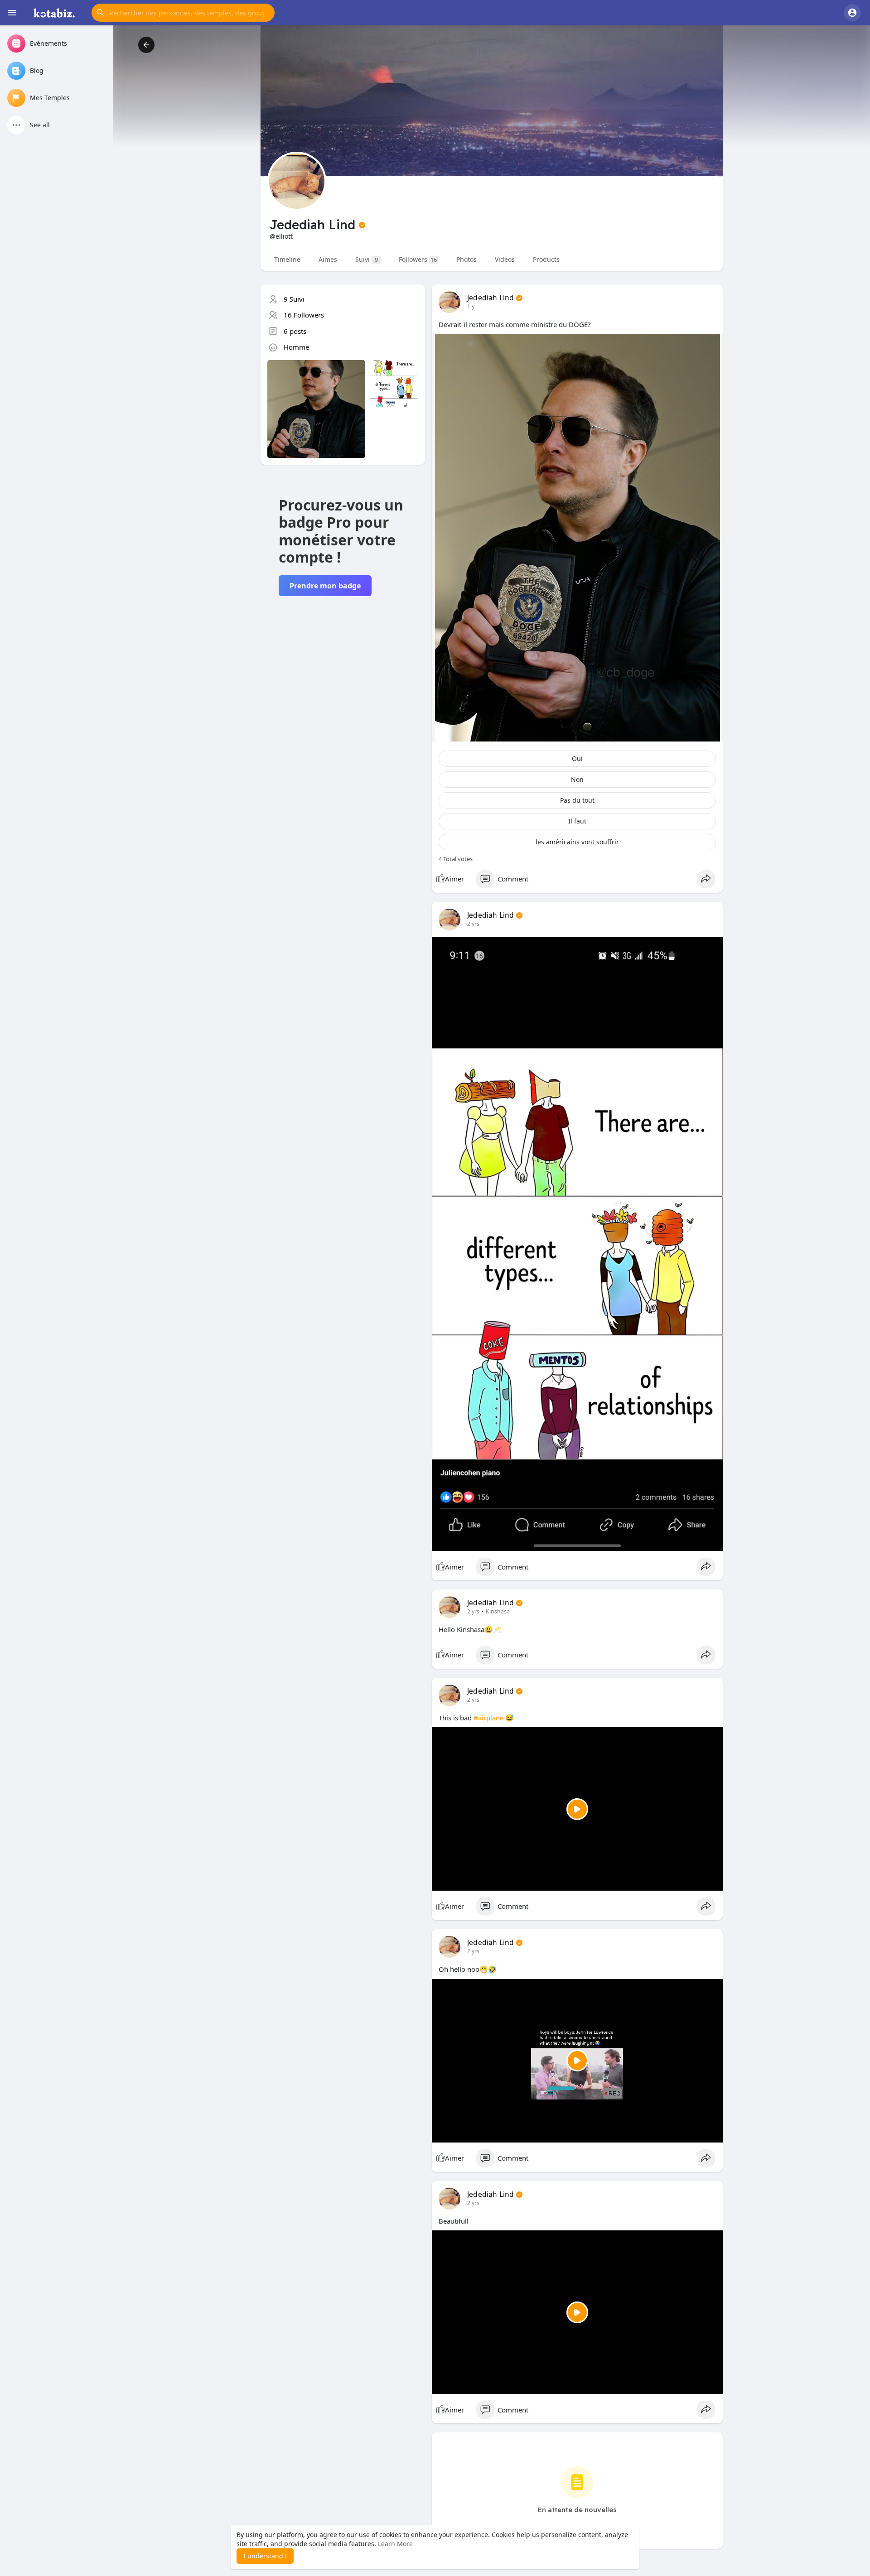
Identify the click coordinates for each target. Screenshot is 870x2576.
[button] (183, 13)
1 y (471, 306)
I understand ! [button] (265, 2556)
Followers (418, 259)
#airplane (488, 1718)
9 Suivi (294, 299)
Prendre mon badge (325, 586)
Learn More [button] (395, 2544)
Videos (505, 259)
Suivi (367, 259)
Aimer (454, 879)
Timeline (287, 259)
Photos (466, 259)
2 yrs (473, 924)
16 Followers (304, 315)
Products (546, 259)
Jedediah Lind (491, 298)
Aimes (328, 259)
